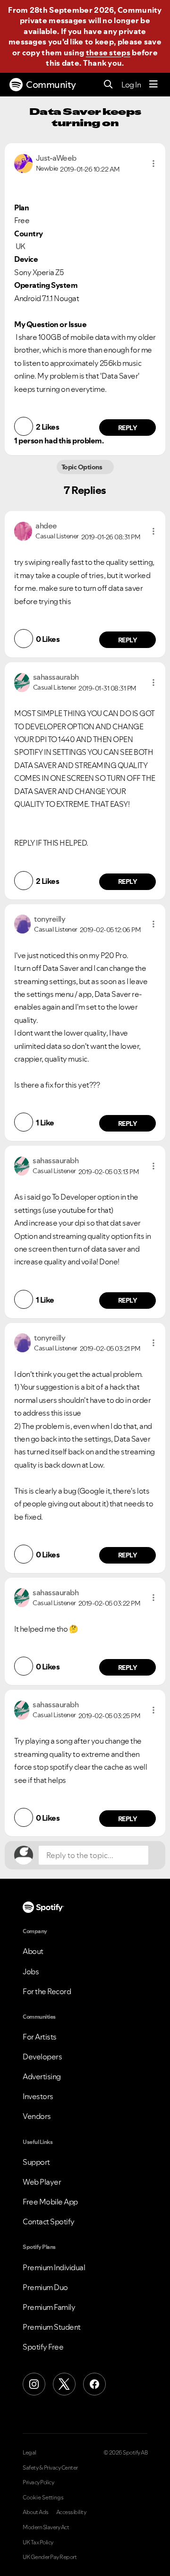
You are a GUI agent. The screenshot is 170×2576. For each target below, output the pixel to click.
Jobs (31, 1971)
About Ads (36, 2512)
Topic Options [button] (82, 467)
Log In (131, 85)
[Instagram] (34, 2384)
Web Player (42, 2182)
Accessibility (71, 2512)
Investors (38, 2096)
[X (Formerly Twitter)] (64, 2384)
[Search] (108, 85)
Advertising (42, 2076)
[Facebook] (94, 2384)
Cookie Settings (43, 2498)
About (33, 1951)
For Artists (40, 2037)
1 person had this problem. (59, 441)
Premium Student (52, 2327)
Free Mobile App (50, 2202)
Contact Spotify (49, 2222)
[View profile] (23, 163)
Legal (30, 2453)
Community (51, 85)
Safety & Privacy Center (50, 2468)
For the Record (47, 1991)
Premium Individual (54, 2267)
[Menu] (153, 85)
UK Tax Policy (38, 2542)
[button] (153, 164)
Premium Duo (45, 2287)
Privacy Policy (38, 2482)
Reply (128, 428)
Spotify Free (43, 2347)
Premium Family (49, 2307)
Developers (42, 2057)
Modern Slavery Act (46, 2527)
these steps (108, 52)
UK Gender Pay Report (50, 2557)
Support (36, 2162)
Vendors (37, 2116)
